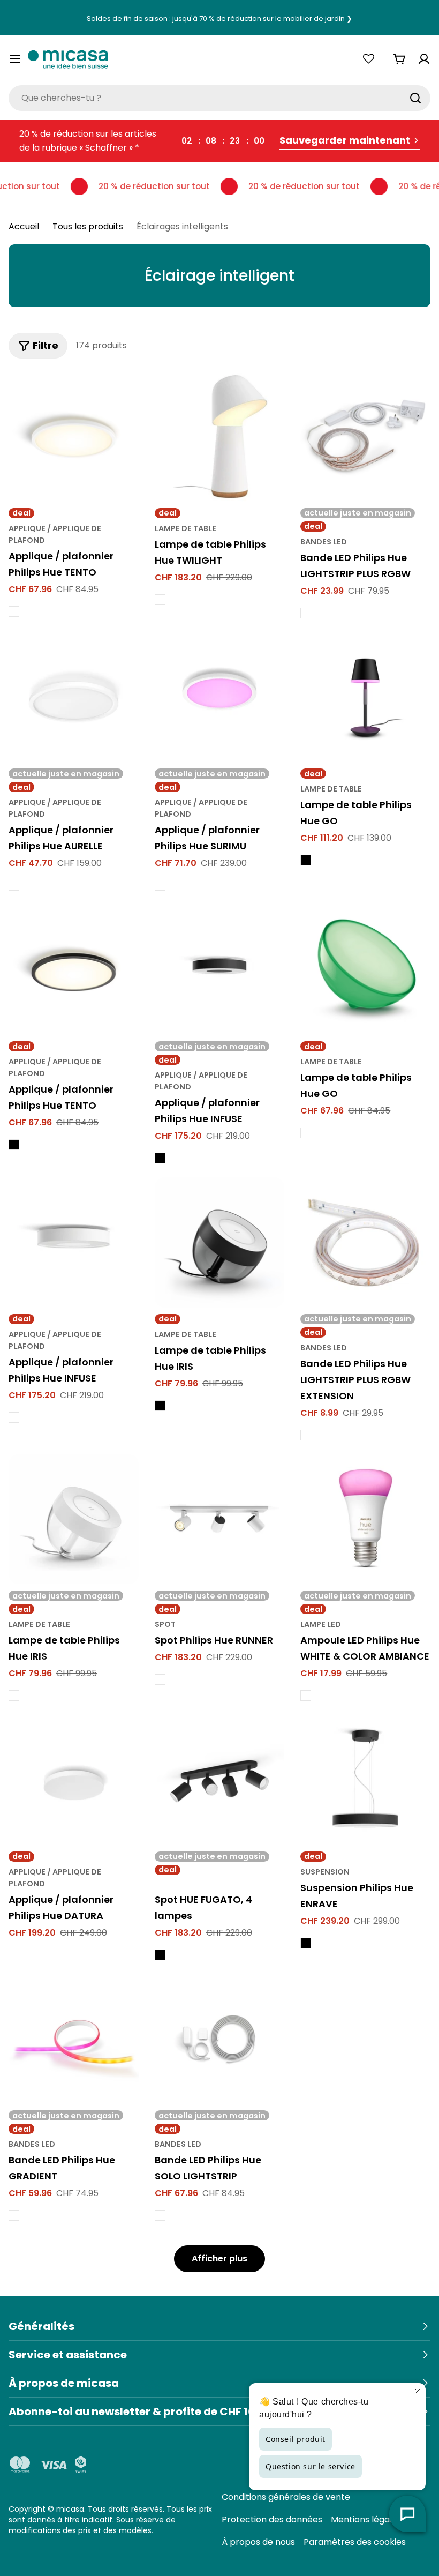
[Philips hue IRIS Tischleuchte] (220, 1242)
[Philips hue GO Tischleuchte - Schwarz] (306, 860)
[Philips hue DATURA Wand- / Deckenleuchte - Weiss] (14, 1955)
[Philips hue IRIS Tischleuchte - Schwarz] (160, 1406)
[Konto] (424, 59)
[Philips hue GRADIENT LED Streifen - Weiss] (14, 2215)
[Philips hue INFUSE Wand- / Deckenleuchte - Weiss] (14, 1417)
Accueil (24, 226)
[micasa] (68, 59)
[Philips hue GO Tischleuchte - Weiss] (306, 1133)
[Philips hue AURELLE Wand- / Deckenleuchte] (74, 697)
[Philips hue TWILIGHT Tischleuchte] (220, 436)
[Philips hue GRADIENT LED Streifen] (74, 2039)
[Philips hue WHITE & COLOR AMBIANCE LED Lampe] (365, 1520)
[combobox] (219, 98)
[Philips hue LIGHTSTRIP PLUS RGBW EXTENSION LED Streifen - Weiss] (306, 1435)
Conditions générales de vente (286, 2497)
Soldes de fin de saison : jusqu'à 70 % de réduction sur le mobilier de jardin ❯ (219, 18)
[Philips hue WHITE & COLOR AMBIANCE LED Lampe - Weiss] (306, 1696)
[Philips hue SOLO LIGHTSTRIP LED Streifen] (220, 2039)
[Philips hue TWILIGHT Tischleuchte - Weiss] (160, 600)
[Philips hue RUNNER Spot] (220, 1520)
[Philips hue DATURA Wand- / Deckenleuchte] (74, 1780)
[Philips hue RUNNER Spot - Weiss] (160, 1679)
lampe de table (186, 528)
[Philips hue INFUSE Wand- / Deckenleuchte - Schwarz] (160, 1158)
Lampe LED (321, 1624)
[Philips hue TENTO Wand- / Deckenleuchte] (74, 436)
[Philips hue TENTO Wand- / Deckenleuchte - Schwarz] (14, 1145)
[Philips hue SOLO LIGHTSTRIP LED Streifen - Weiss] (160, 2215)
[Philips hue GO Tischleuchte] (365, 697)
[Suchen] (415, 98)
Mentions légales (366, 2519)
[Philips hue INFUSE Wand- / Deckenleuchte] (220, 970)
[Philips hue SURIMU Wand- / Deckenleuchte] (220, 697)
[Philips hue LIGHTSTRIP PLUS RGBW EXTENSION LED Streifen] (365, 1242)
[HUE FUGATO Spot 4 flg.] (220, 1780)
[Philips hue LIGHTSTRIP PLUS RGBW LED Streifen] (365, 436)
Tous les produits (88, 226)
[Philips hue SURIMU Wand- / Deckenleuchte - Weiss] (160, 885)
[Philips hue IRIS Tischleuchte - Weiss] (14, 1696)
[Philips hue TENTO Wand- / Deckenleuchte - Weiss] (14, 611)
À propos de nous (258, 2542)
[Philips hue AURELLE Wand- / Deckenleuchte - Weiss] (14, 885)
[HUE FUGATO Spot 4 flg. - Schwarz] (160, 1955)
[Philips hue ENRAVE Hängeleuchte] (365, 1780)
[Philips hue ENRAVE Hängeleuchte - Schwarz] (306, 1943)
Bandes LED (324, 542)
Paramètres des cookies (355, 2542)
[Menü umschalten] (15, 59)
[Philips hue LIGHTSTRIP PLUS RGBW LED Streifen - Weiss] (306, 613)
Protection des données (272, 2519)
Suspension (325, 1872)
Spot (165, 1624)
